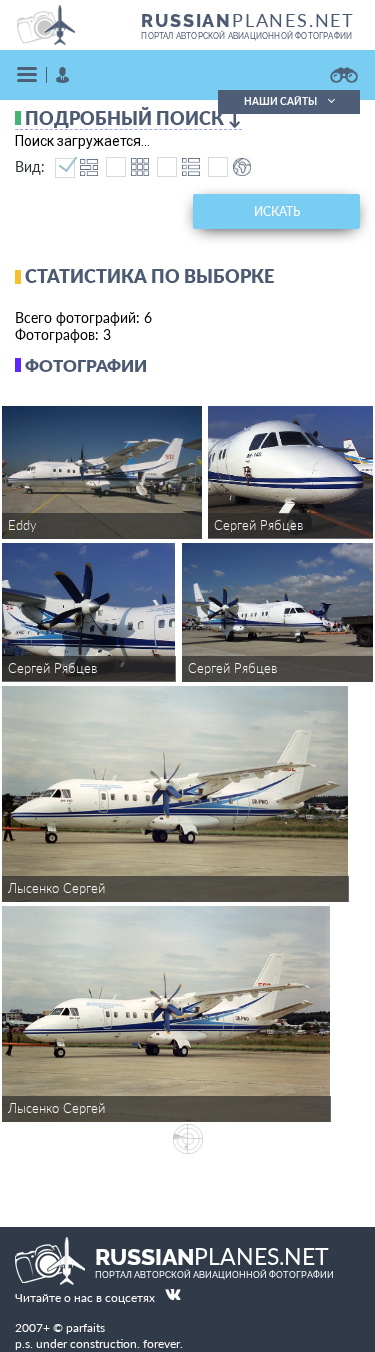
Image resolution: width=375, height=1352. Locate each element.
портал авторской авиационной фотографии (246, 36)
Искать (277, 211)
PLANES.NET (248, 20)
